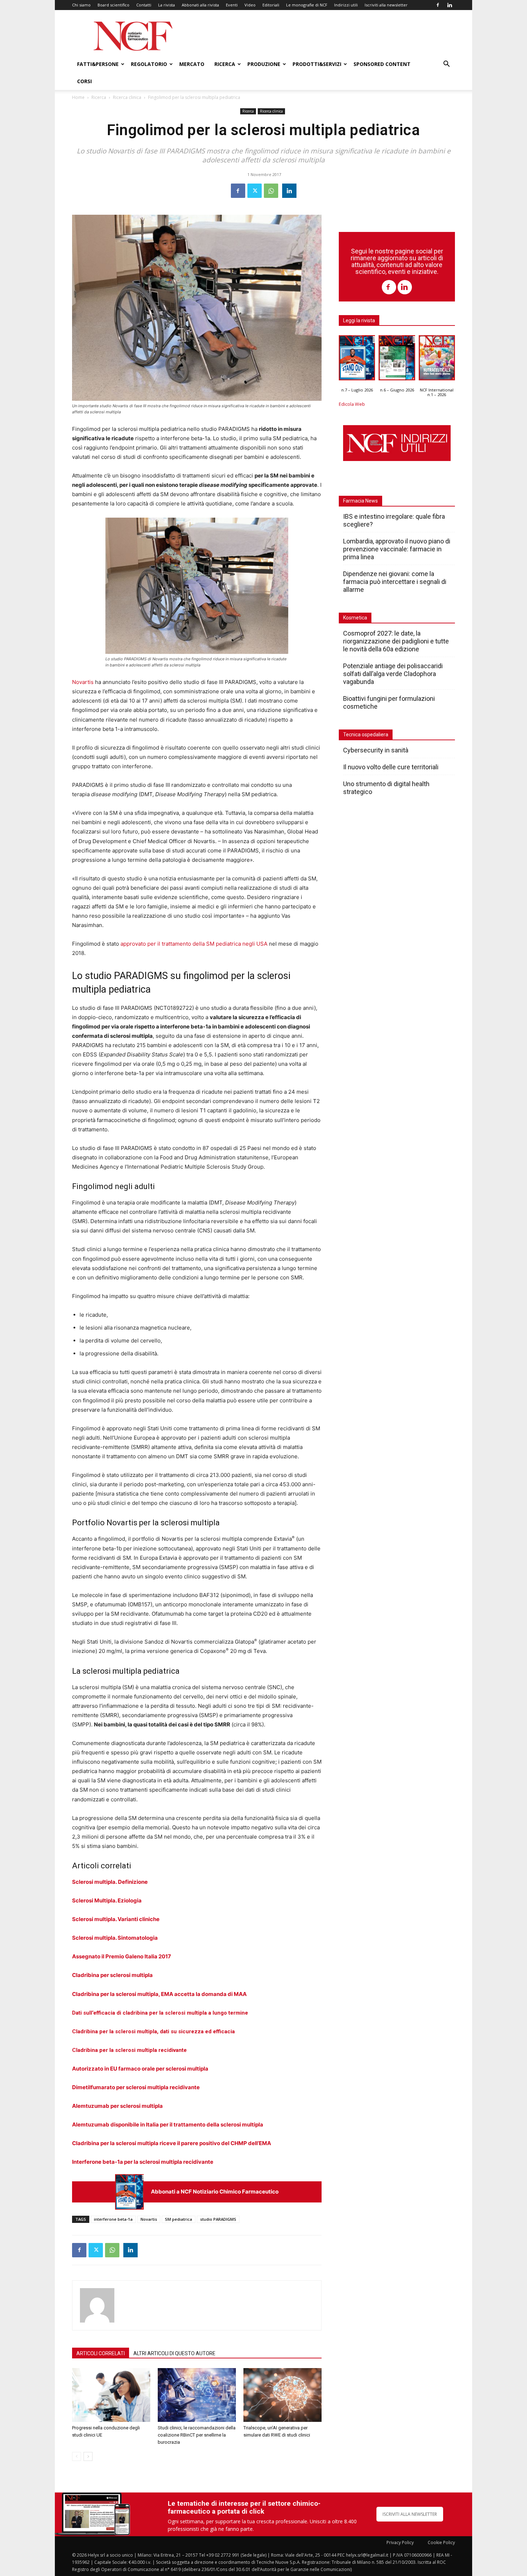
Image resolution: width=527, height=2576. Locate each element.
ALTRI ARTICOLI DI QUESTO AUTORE (174, 2353)
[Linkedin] (450, 5)
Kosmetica (355, 618)
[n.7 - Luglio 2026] (129, 2192)
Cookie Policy (441, 2542)
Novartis (83, 682)
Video (250, 5)
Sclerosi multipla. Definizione (110, 1882)
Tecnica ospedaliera (366, 735)
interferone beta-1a (113, 2219)
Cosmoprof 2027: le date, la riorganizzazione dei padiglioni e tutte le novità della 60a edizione (396, 641)
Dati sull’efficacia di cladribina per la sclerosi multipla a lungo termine (160, 2013)
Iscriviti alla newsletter (386, 5)
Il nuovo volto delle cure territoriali (391, 767)
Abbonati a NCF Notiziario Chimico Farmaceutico (215, 2192)
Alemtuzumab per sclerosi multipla (117, 2106)
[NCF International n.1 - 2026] (437, 360)
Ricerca (225, 64)
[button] (446, 65)
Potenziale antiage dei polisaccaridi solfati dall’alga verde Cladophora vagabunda (393, 674)
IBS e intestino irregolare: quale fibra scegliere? (394, 520)
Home (78, 97)
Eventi (232, 5)
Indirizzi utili (346, 5)
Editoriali (271, 5)
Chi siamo (81, 5)
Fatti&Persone (98, 64)
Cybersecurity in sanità (376, 750)
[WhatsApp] (271, 191)
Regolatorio (149, 64)
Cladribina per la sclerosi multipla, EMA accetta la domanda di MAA (159, 1994)
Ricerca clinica (127, 97)
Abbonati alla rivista (200, 5)
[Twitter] (255, 191)
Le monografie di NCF (307, 5)
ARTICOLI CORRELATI (101, 2353)
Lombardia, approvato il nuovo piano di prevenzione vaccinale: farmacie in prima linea (397, 549)
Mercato (192, 64)
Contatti (144, 5)
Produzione (264, 64)
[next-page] (88, 2456)
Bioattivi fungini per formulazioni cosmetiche (389, 702)
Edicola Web (352, 404)
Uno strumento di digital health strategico (386, 788)
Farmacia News (360, 501)
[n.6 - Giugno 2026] (397, 360)
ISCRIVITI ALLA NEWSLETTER (410, 2514)
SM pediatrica (179, 2219)
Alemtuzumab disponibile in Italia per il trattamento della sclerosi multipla (168, 2125)
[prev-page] (77, 2456)
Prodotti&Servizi (317, 64)
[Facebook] (438, 5)
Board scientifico (113, 5)
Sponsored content (382, 64)
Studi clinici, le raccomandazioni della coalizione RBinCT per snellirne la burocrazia (197, 2435)
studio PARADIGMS (218, 2219)
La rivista (167, 5)
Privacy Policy (400, 2542)
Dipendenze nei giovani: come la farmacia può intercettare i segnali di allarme (395, 582)
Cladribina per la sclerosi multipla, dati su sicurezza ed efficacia (153, 2031)
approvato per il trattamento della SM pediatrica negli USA (194, 944)
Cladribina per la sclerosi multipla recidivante (129, 2050)
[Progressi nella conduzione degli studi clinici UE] (111, 2395)
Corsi (84, 81)
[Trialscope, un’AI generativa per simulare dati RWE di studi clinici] (283, 2395)
